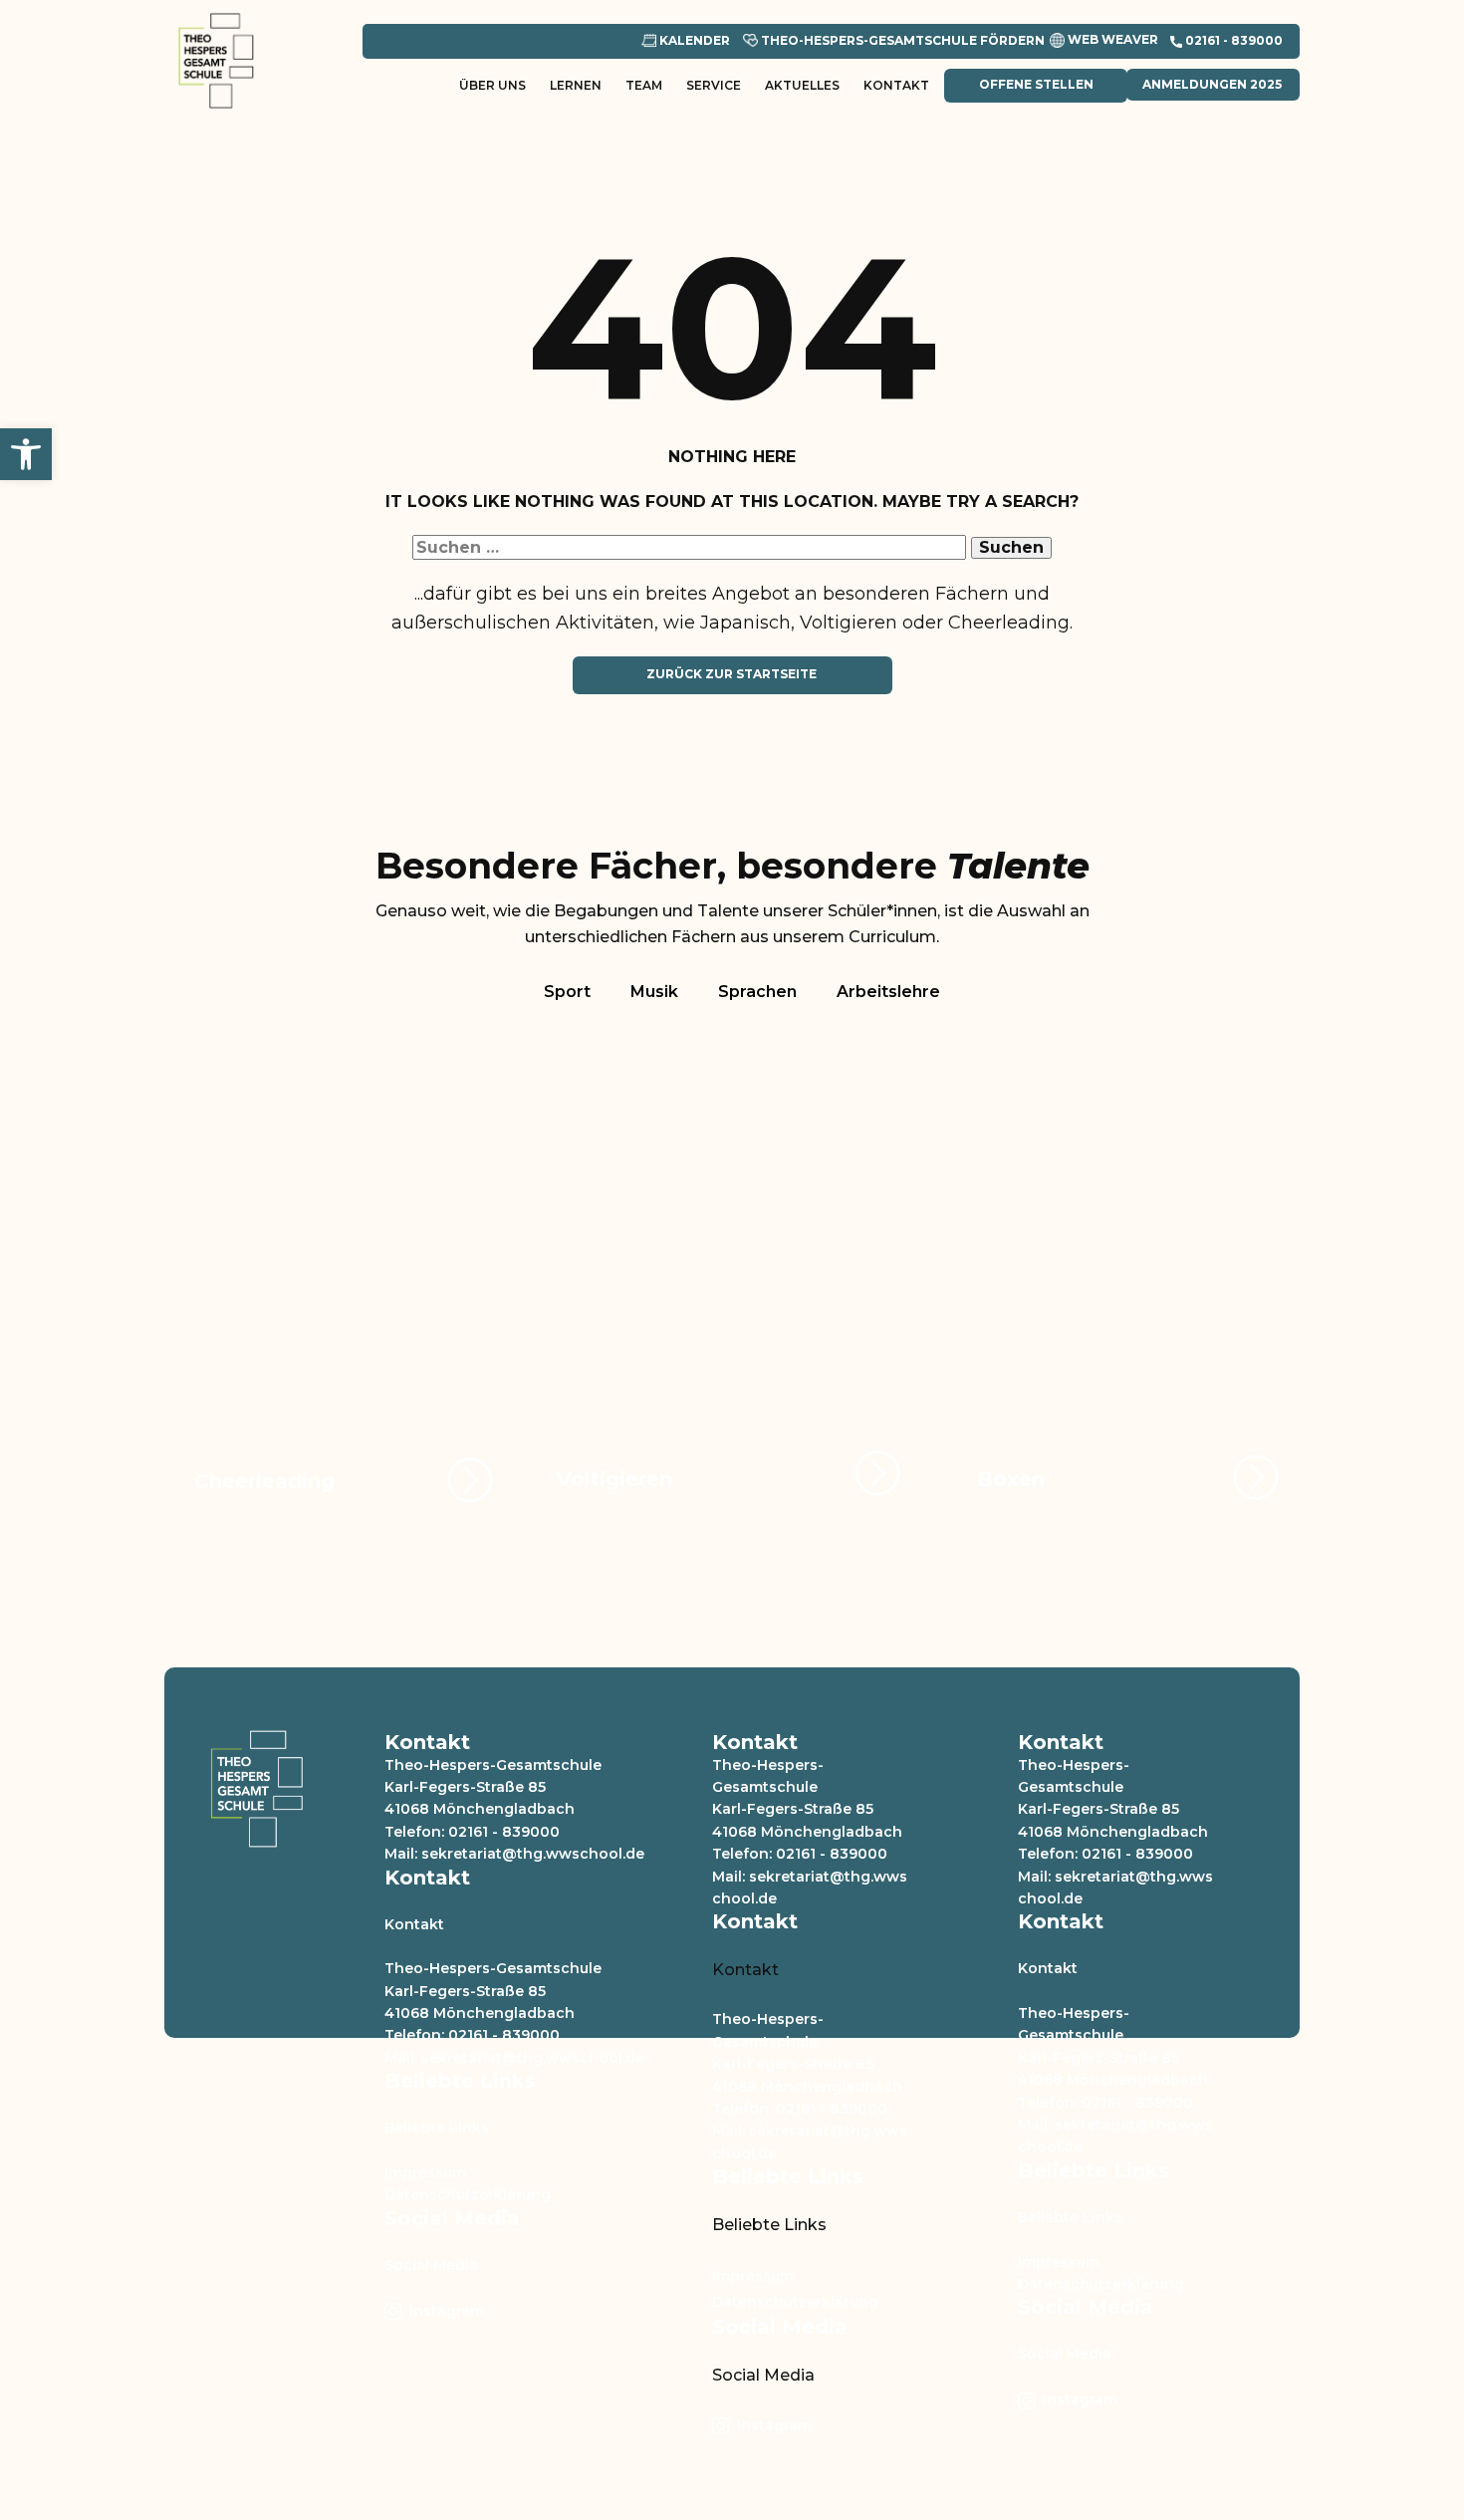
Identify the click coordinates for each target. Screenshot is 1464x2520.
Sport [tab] (567, 992)
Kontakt (896, 85)
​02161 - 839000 (1232, 40)
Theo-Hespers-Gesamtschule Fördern (901, 40)
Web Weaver (1111, 39)
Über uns (492, 85)
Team (644, 85)
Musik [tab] (654, 992)
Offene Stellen (1035, 84)
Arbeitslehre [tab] (888, 992)
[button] (26, 454)
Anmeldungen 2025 (1212, 84)
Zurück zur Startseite (732, 674)
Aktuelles (802, 85)
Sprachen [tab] (757, 992)
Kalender (693, 40)
